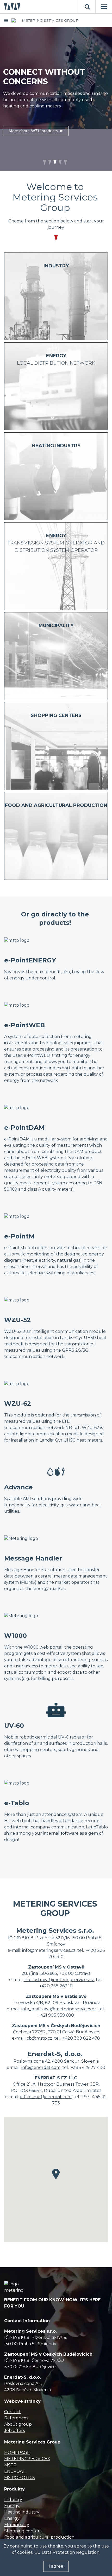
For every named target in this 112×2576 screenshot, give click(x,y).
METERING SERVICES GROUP (50, 20)
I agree (56, 2566)
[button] (56, 2174)
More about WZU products (33, 131)
